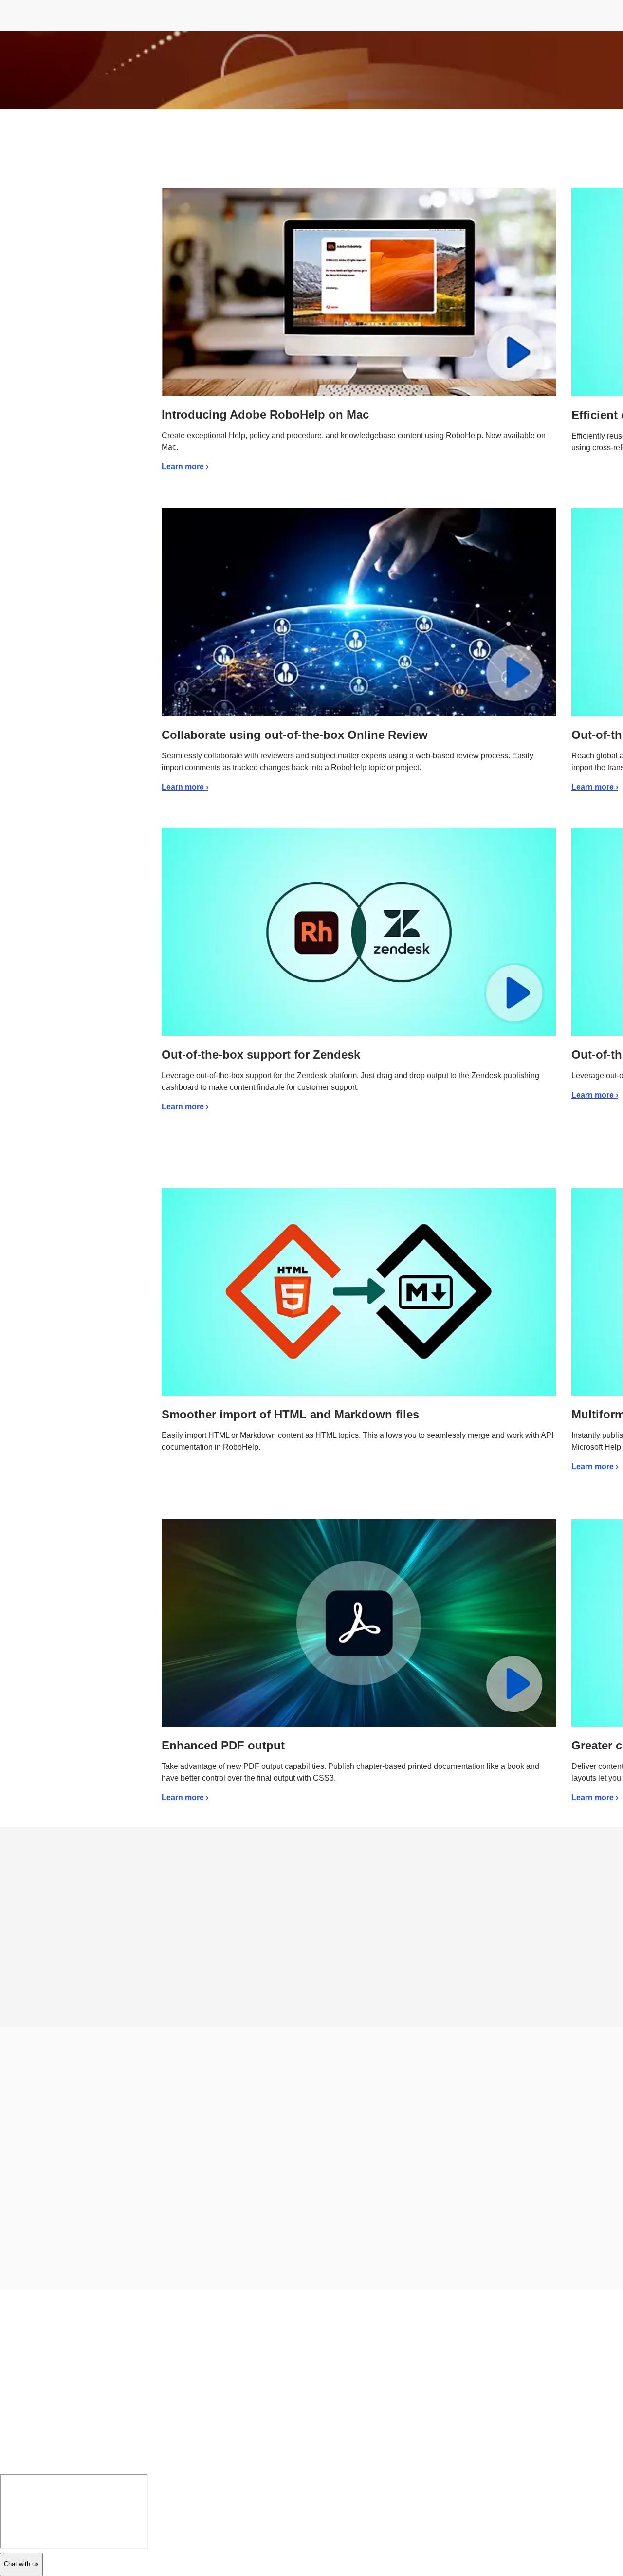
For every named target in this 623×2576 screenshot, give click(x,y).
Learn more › (185, 467)
